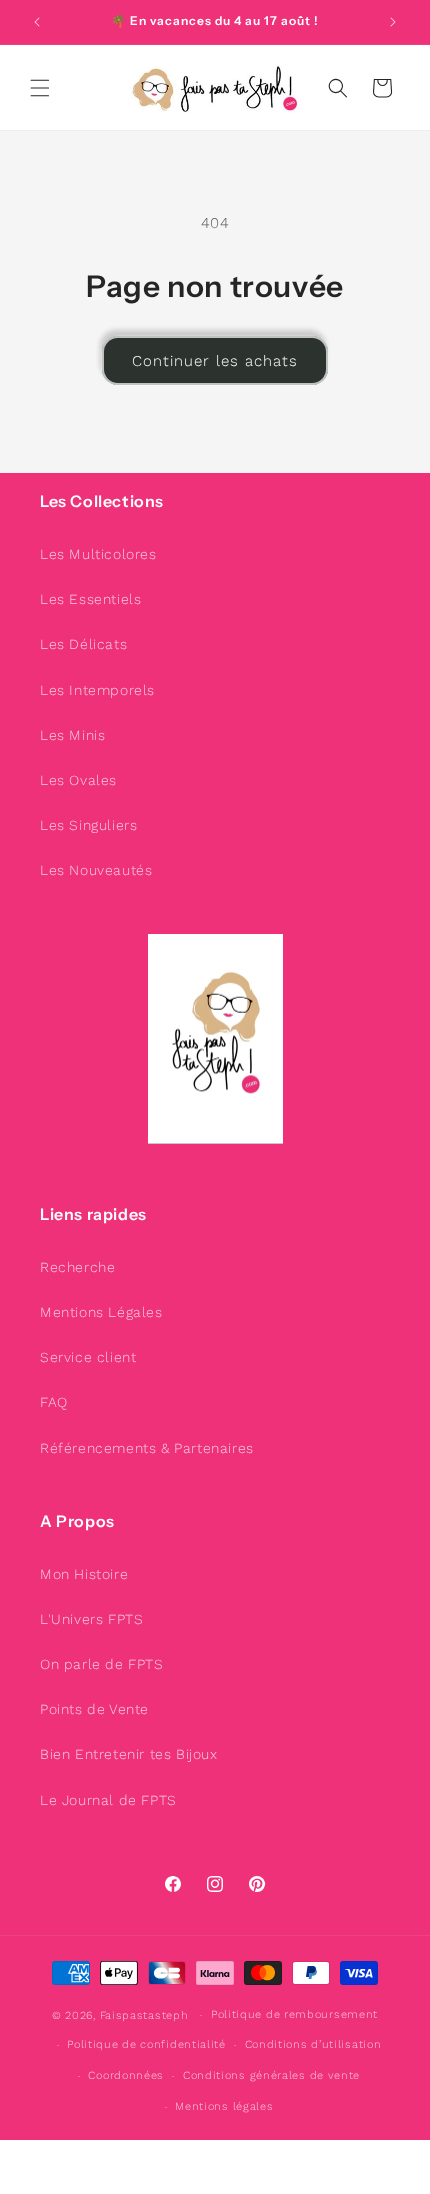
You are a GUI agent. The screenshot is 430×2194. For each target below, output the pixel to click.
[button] (40, 88)
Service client (88, 1357)
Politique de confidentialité (146, 2044)
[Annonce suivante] (393, 22)
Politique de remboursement (294, 2014)
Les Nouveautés (96, 870)
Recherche (77, 1267)
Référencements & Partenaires (147, 1448)
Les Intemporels (97, 690)
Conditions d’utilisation (313, 2044)
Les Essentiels (90, 599)
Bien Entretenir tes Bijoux (129, 1754)
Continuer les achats (215, 361)
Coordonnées (126, 2075)
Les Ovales (78, 780)
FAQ (54, 1402)
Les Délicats (83, 644)
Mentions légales (224, 2106)
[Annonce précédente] (37, 22)
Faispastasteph (144, 2015)
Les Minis (72, 735)
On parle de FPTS (102, 1664)
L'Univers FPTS (91, 1619)
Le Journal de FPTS (108, 1800)
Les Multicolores (98, 554)
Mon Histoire (84, 1574)
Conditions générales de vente (271, 2075)
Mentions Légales (101, 1312)
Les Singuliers (88, 825)
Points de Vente (94, 1709)
